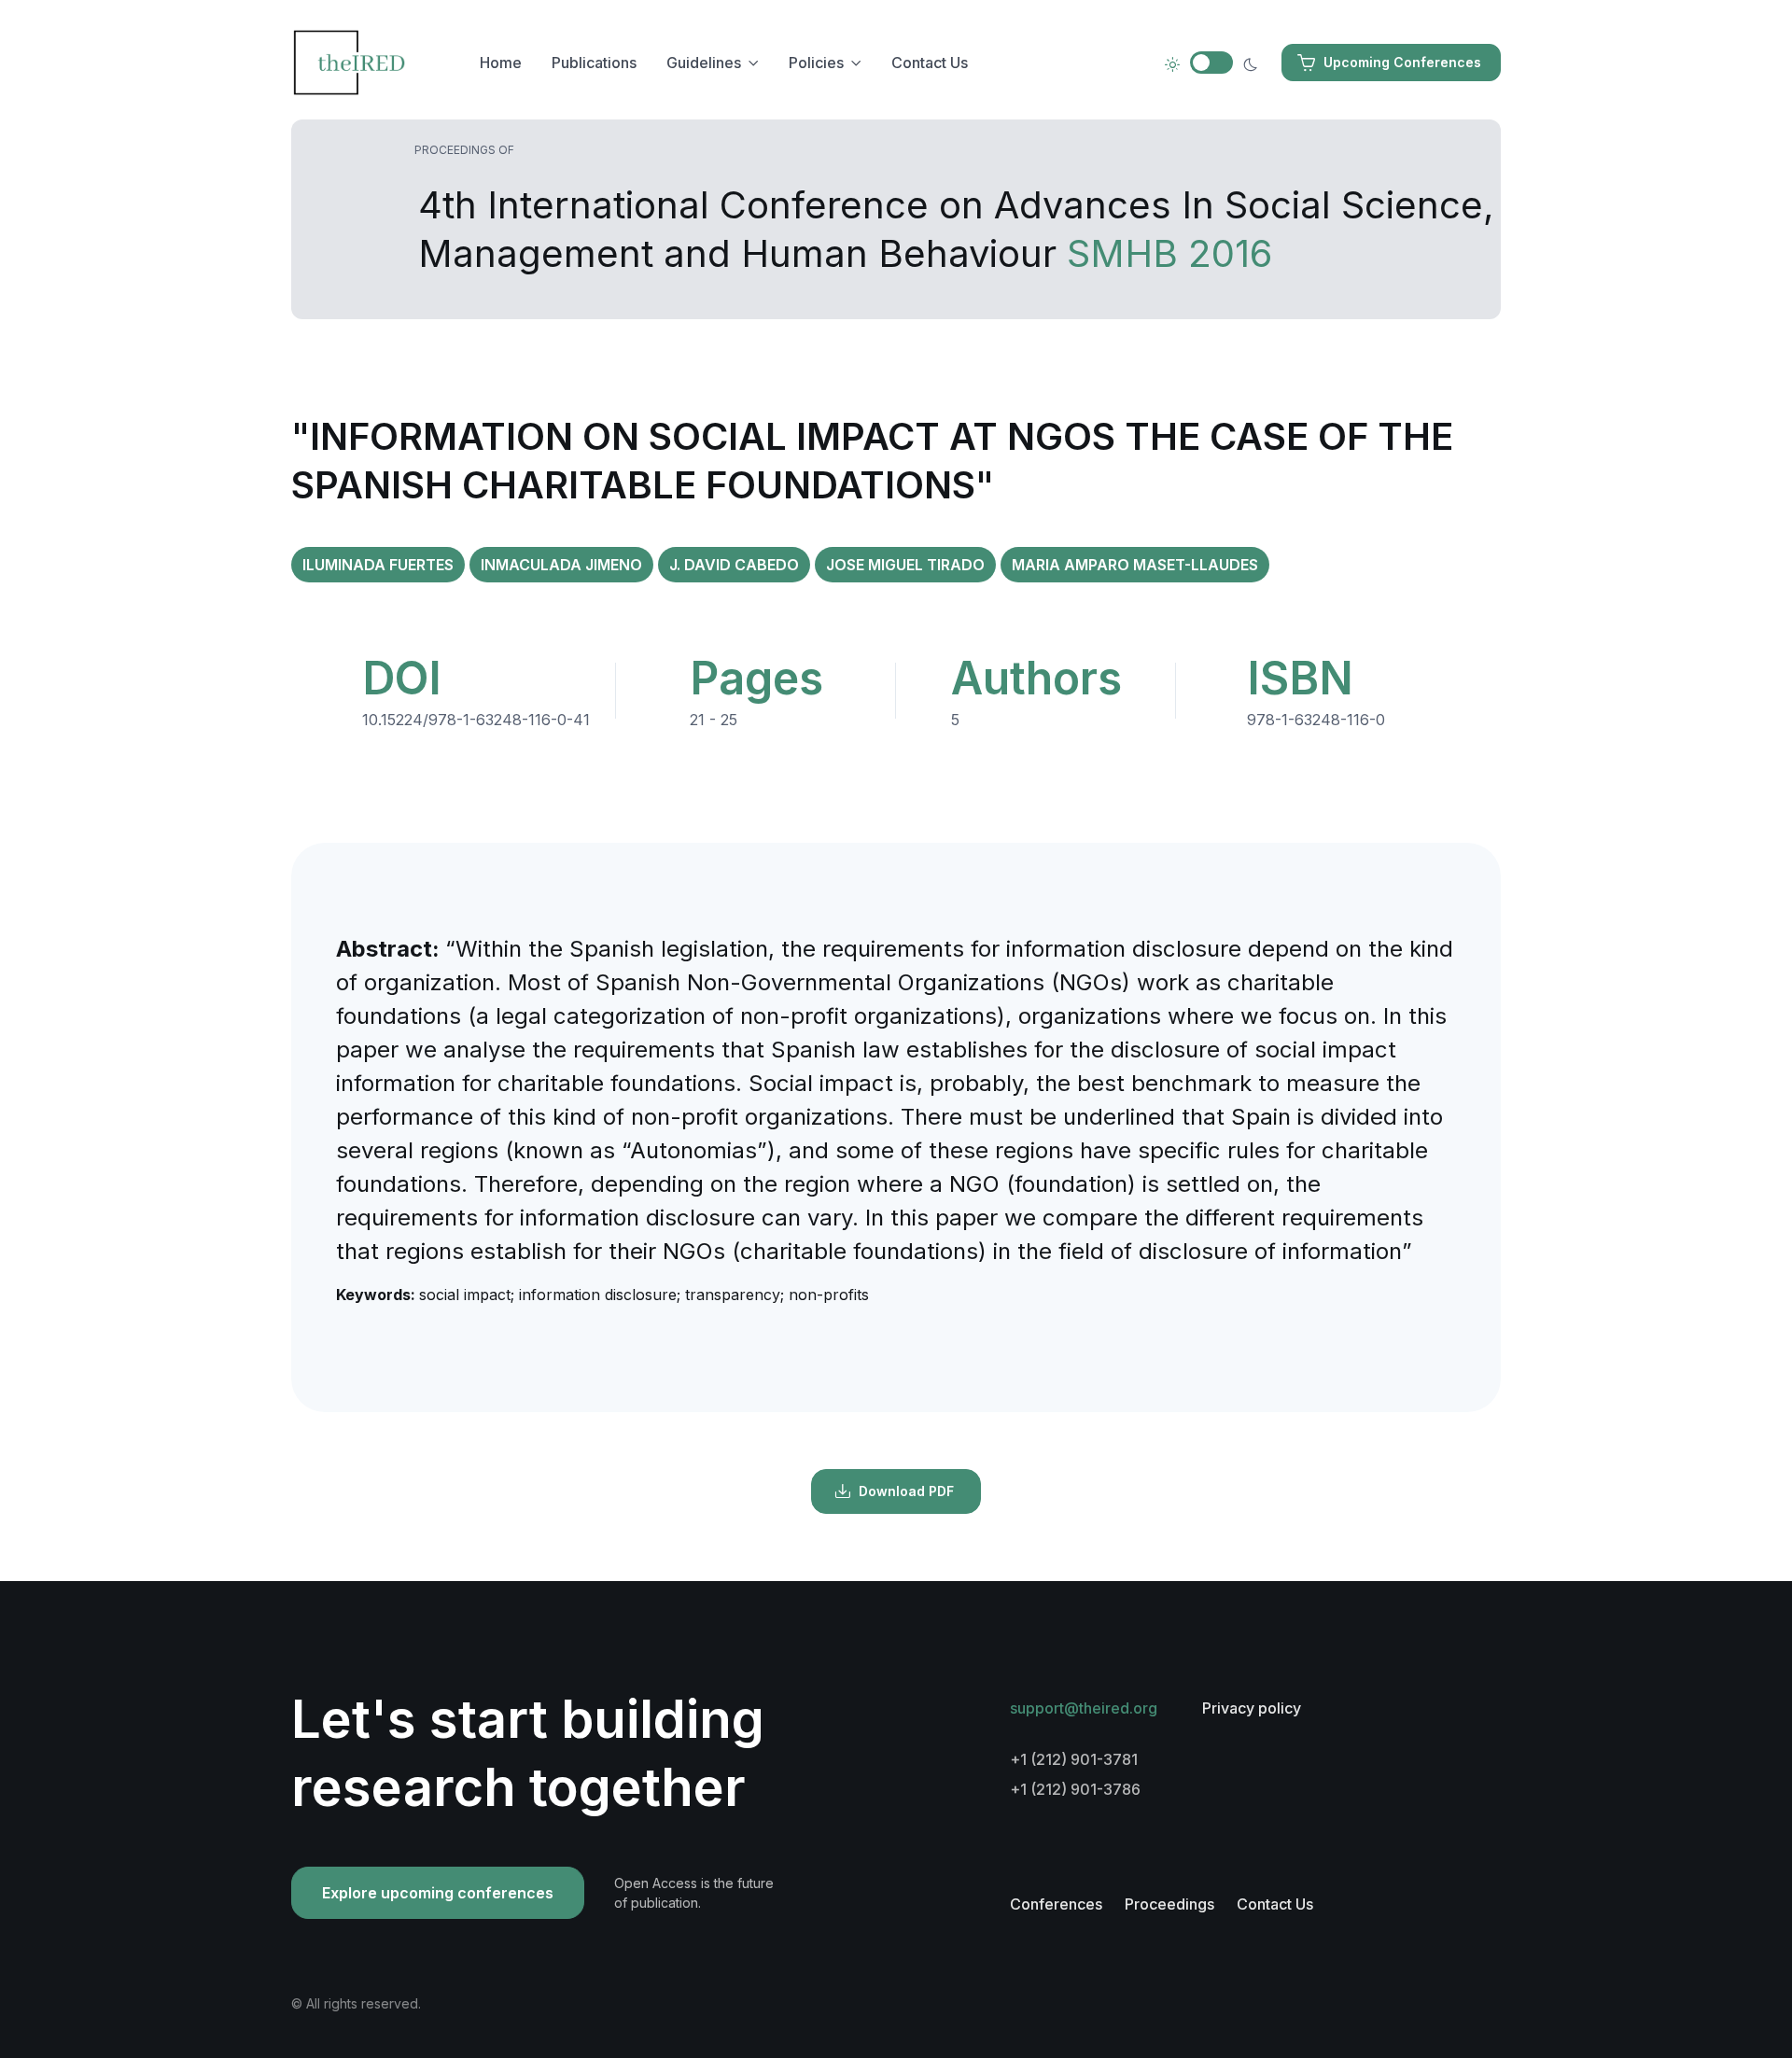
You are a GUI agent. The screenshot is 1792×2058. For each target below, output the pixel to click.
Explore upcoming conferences (438, 1893)
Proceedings (1169, 1904)
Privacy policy (1252, 1708)
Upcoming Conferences (1402, 62)
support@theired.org (1084, 1708)
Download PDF (906, 1491)
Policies (816, 63)
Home (501, 63)
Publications (594, 63)
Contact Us (930, 63)
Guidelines (704, 63)
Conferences (1056, 1904)
